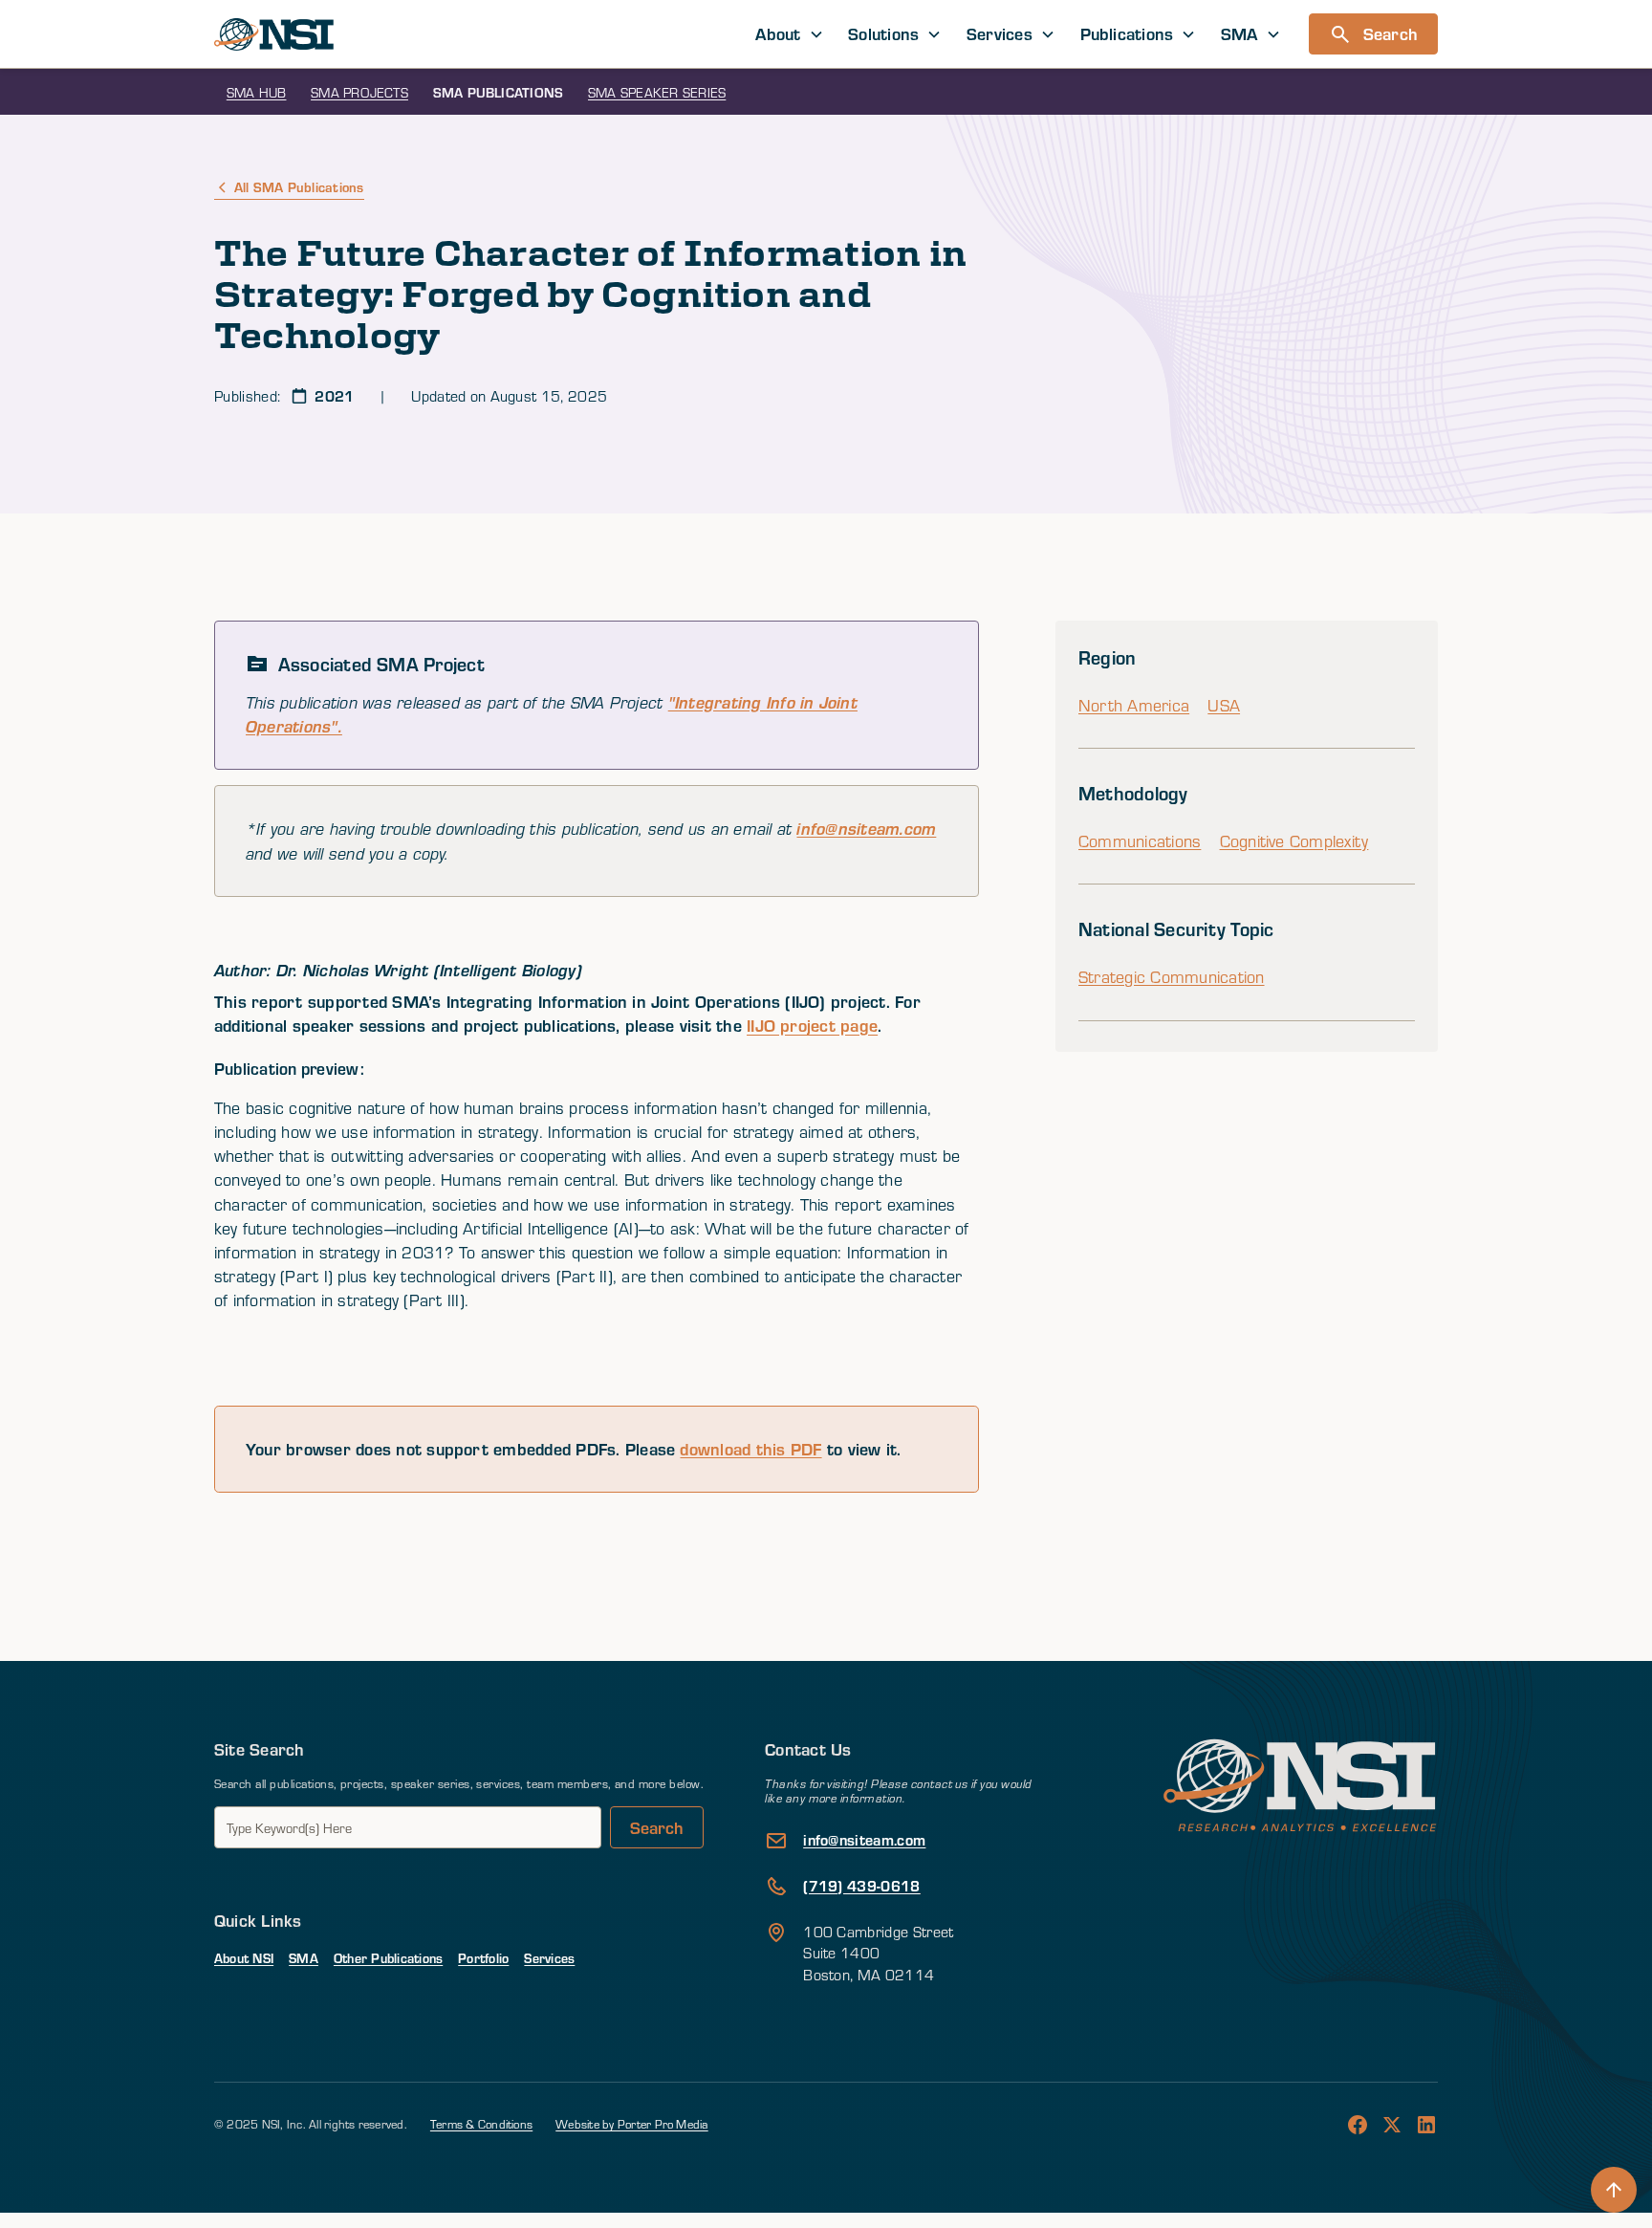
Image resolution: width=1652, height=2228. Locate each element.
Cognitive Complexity (1294, 841)
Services (549, 1958)
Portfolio (483, 1958)
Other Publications (388, 1958)
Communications (1140, 841)
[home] (274, 34)
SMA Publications (499, 92)
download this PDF (750, 1449)
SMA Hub (257, 92)
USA (1224, 705)
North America (1134, 705)
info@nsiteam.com (866, 829)
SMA (304, 1958)
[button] (790, 34)
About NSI (244, 1958)
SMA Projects (359, 92)
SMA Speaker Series (657, 92)
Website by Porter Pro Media (631, 2124)
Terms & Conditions (481, 2124)
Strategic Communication (1172, 977)
